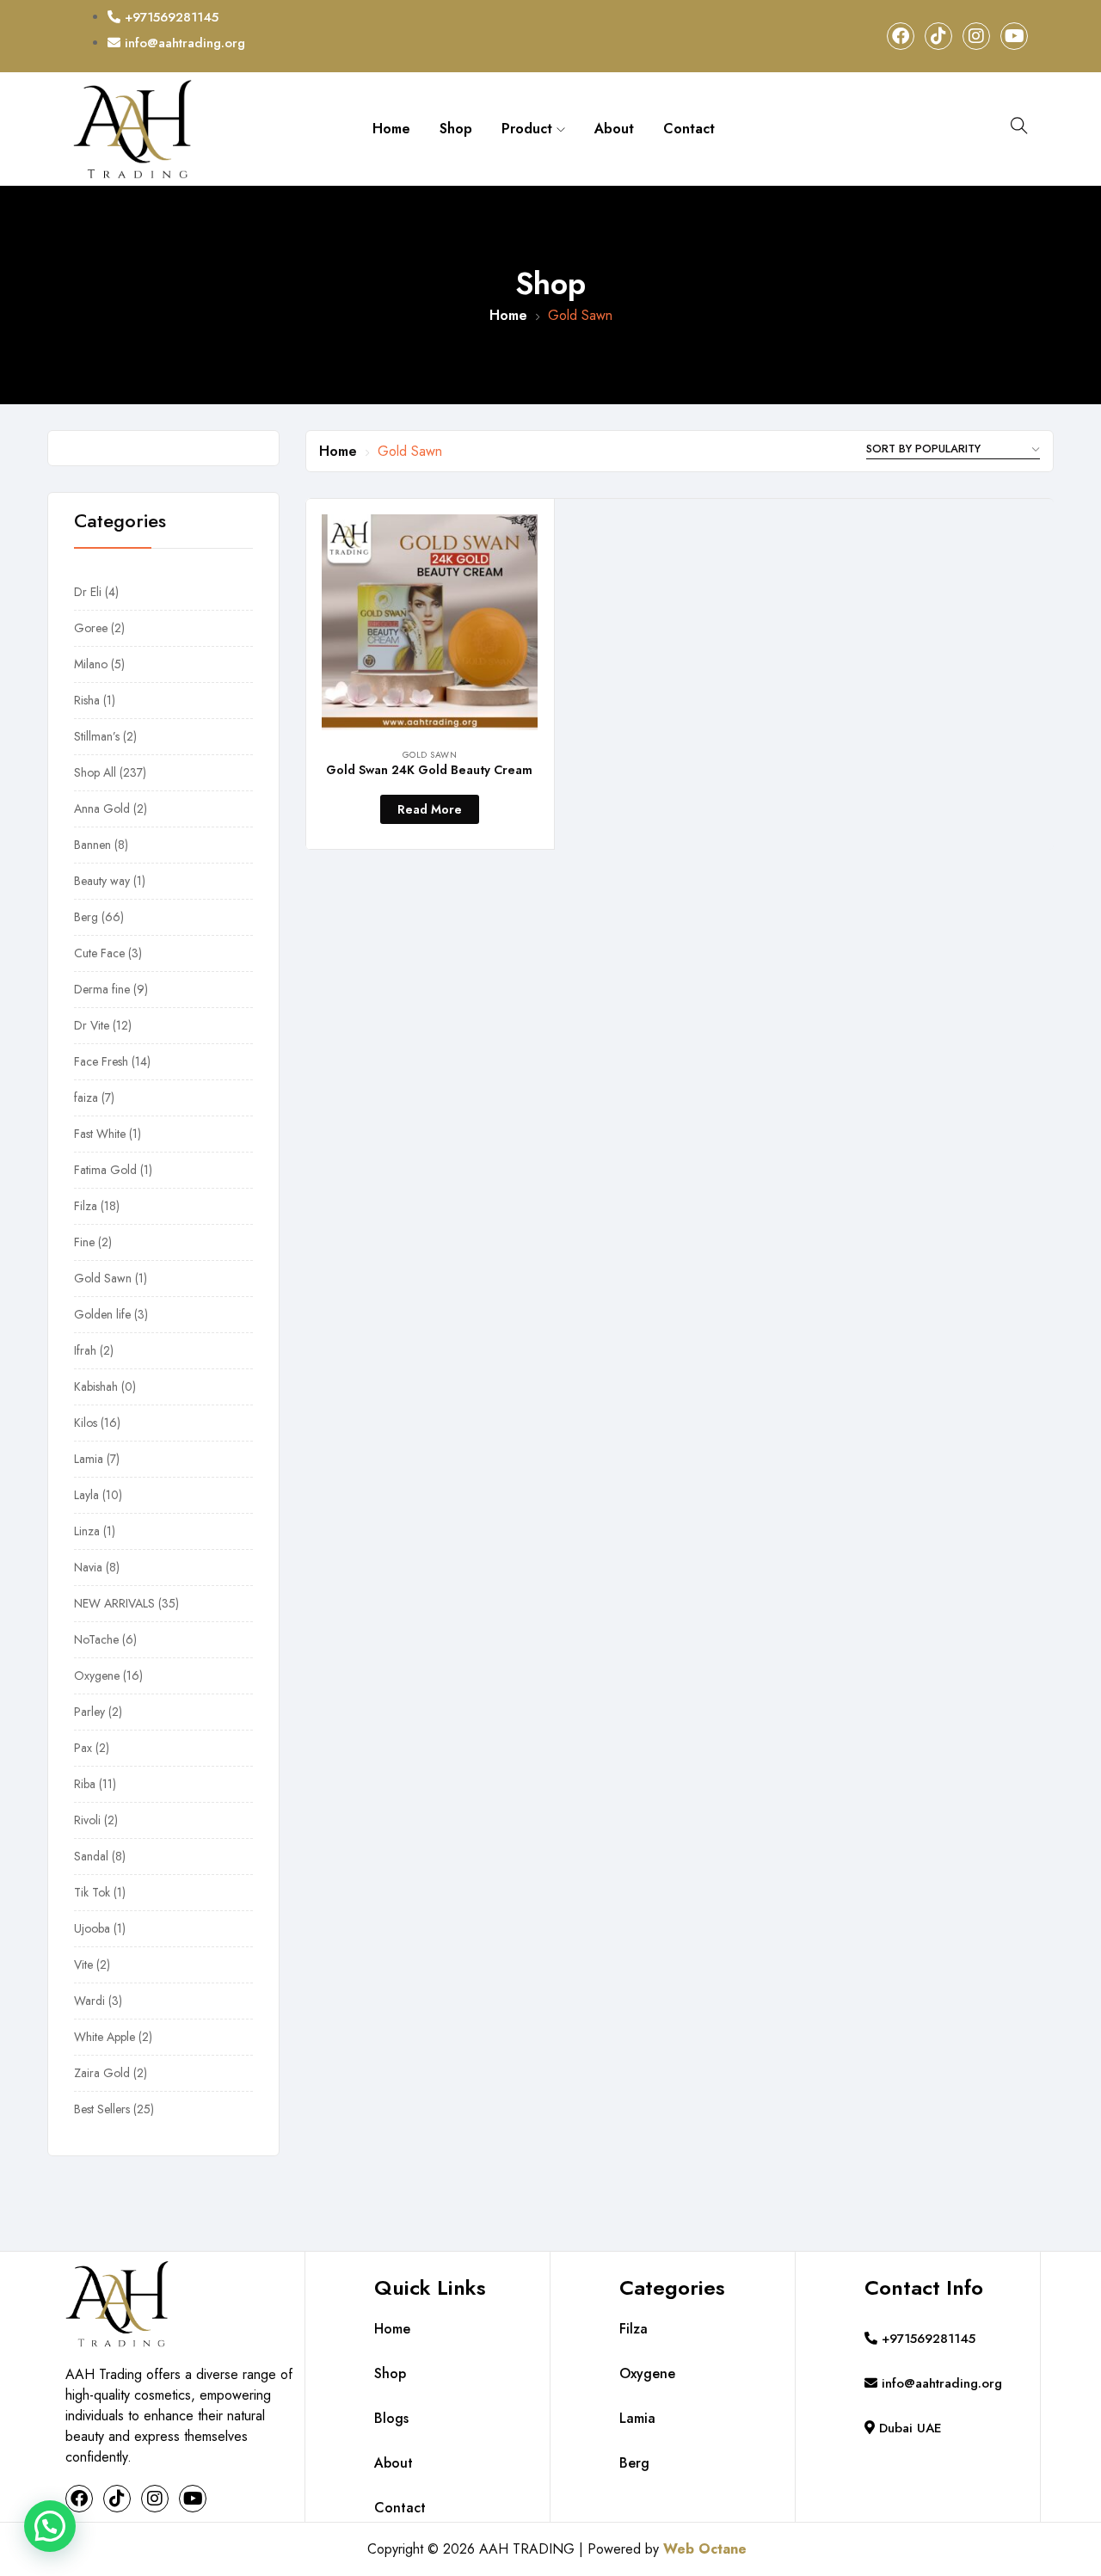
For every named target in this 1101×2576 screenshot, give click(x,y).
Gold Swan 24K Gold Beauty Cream (429, 770)
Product (529, 129)
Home (391, 129)
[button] (50, 2526)
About (614, 129)
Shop (456, 129)
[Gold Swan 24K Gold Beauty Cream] (430, 622)
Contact (689, 129)
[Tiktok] (938, 36)
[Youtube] (1014, 36)
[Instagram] (976, 36)
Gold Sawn (430, 755)
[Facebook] (901, 36)
